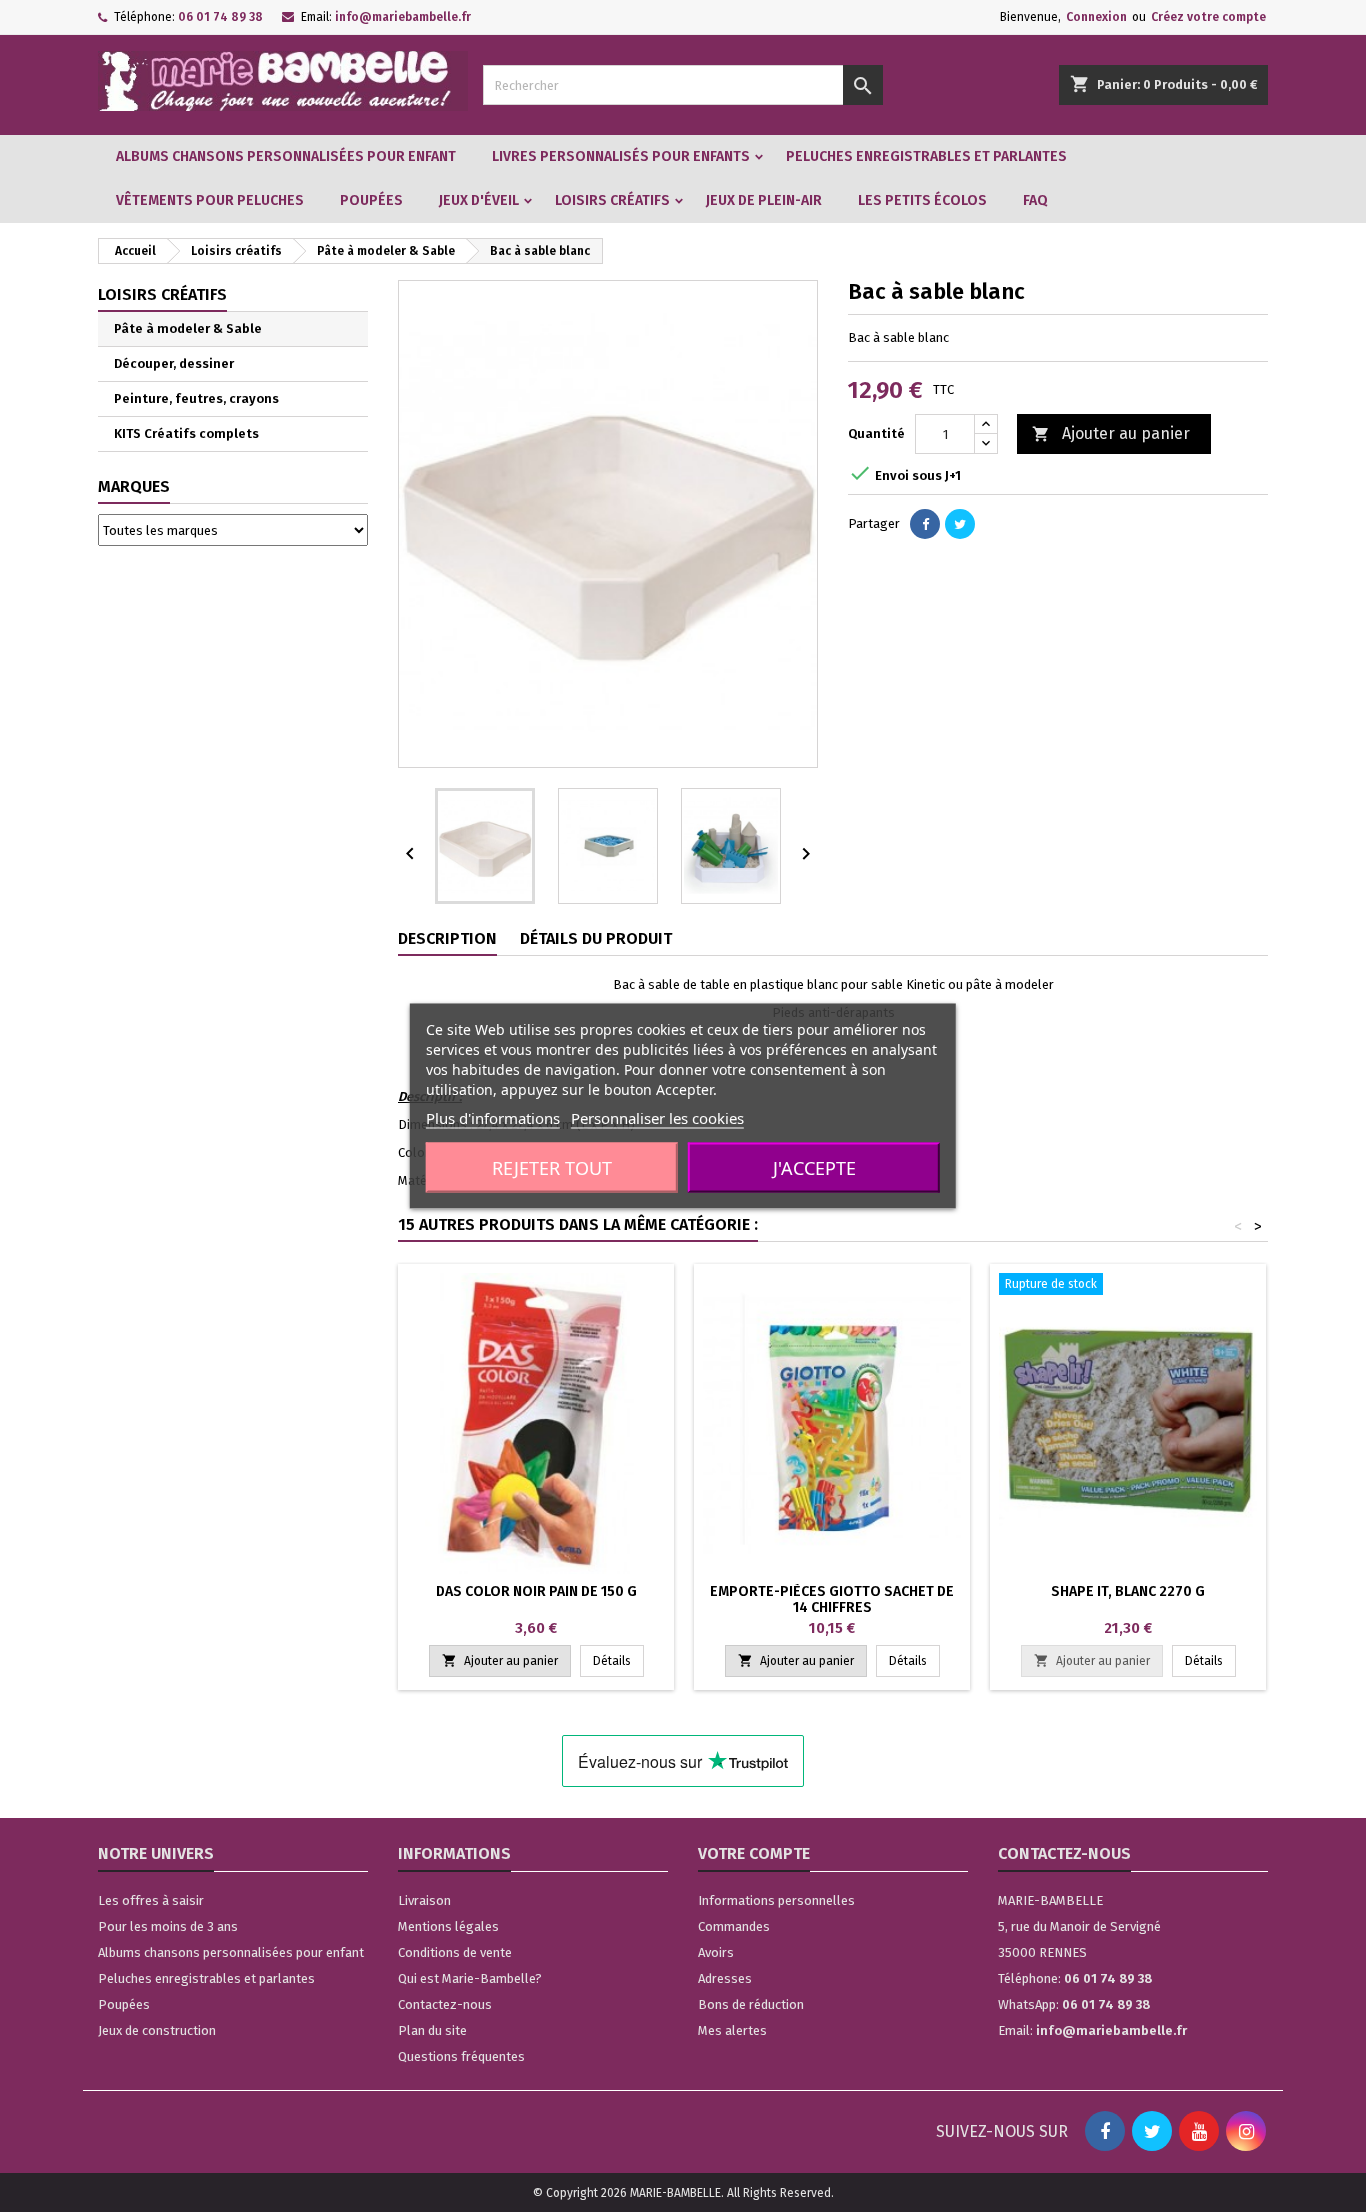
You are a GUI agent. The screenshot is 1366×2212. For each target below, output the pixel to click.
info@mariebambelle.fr (403, 17)
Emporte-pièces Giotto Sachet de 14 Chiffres (832, 1599)
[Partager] (925, 524)
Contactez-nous (445, 2004)
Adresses (725, 1978)
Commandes (734, 1926)
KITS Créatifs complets (186, 433)
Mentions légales (448, 1926)
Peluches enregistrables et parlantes (926, 156)
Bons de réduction (751, 2004)
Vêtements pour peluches (210, 200)
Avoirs (716, 1952)
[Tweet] (960, 524)
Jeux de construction (157, 2030)
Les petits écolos (922, 200)
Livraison (424, 1900)
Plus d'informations (493, 1118)
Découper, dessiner (174, 363)
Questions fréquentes (461, 2056)
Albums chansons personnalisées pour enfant (286, 156)
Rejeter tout (552, 1168)
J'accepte (814, 1168)
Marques (134, 486)
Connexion (1096, 17)
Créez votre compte (1208, 17)
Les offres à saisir (151, 1900)
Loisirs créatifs (612, 200)
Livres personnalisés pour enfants (621, 156)
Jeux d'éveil (479, 200)
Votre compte (754, 1853)
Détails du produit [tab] (596, 938)
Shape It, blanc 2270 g (1128, 1591)
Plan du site (432, 2030)
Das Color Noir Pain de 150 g (536, 1591)
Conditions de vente (455, 1952)
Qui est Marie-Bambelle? (470, 1978)
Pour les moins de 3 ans (168, 1926)
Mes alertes (732, 2030)
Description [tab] (447, 938)
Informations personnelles (776, 1900)
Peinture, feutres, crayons (196, 398)
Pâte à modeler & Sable (188, 328)
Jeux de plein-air (764, 200)
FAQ (1035, 200)
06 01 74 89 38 (220, 17)
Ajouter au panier (1111, 433)
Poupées (371, 200)
